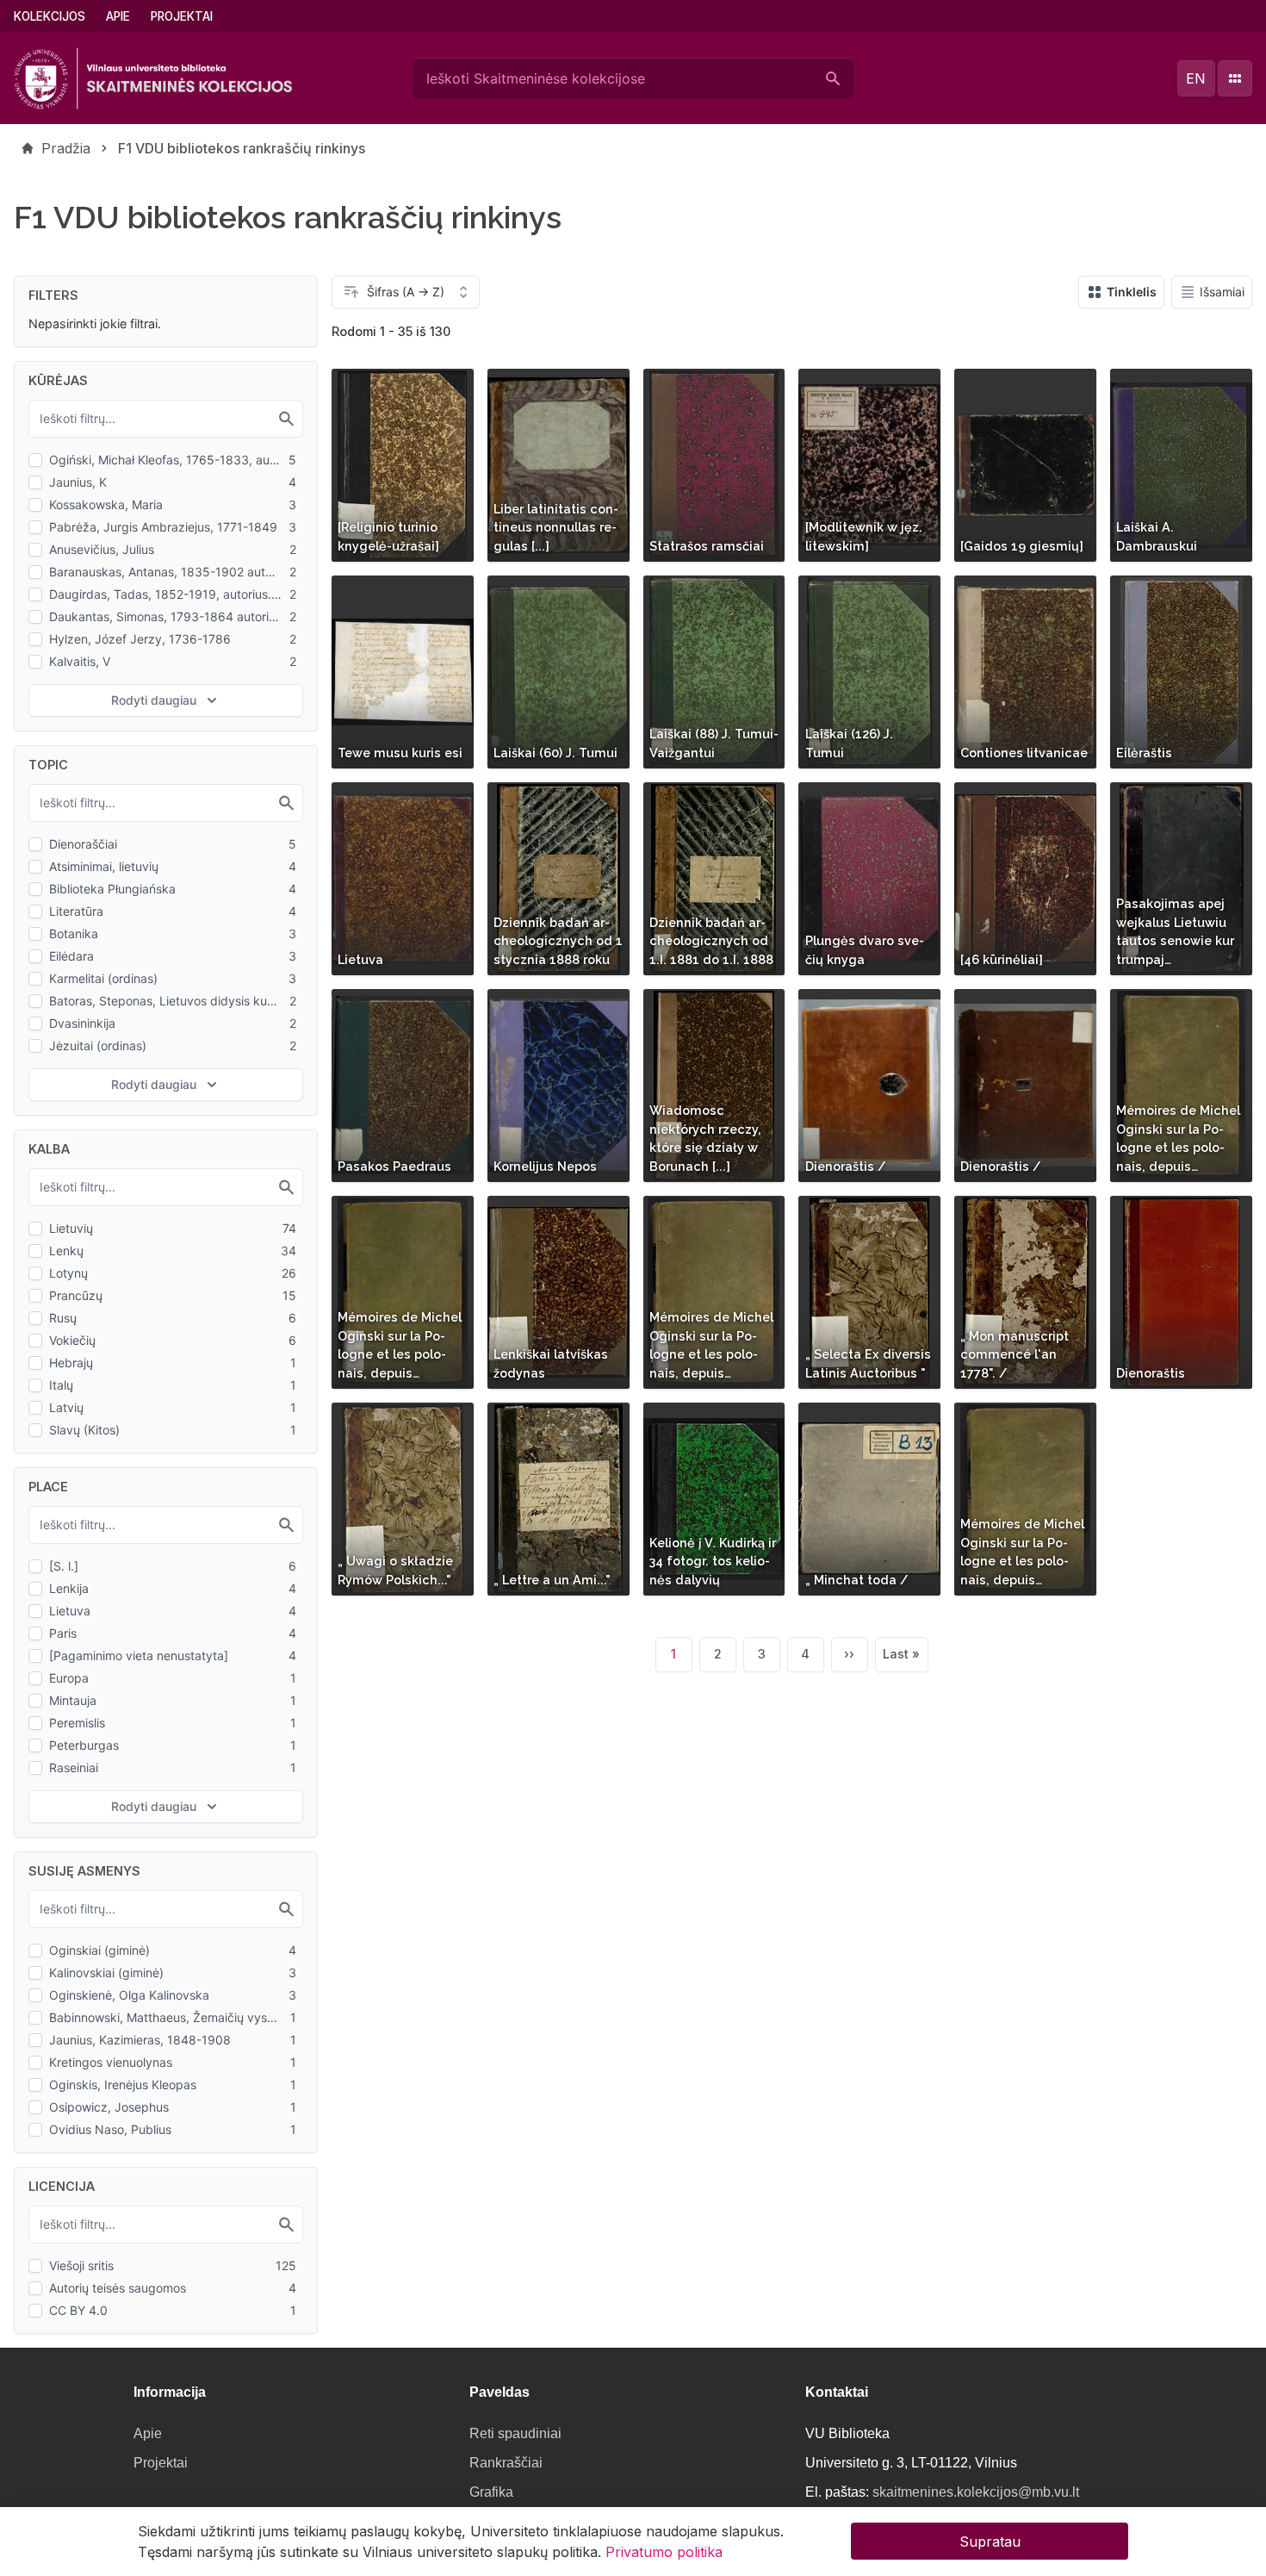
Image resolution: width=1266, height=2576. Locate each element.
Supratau (990, 2542)
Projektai (182, 16)
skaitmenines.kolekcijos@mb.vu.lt (976, 2492)
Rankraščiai (506, 2463)
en (1196, 78)
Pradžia (66, 148)
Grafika (491, 2492)
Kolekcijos (50, 16)
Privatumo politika (664, 2552)
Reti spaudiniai (515, 2433)
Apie (118, 16)
